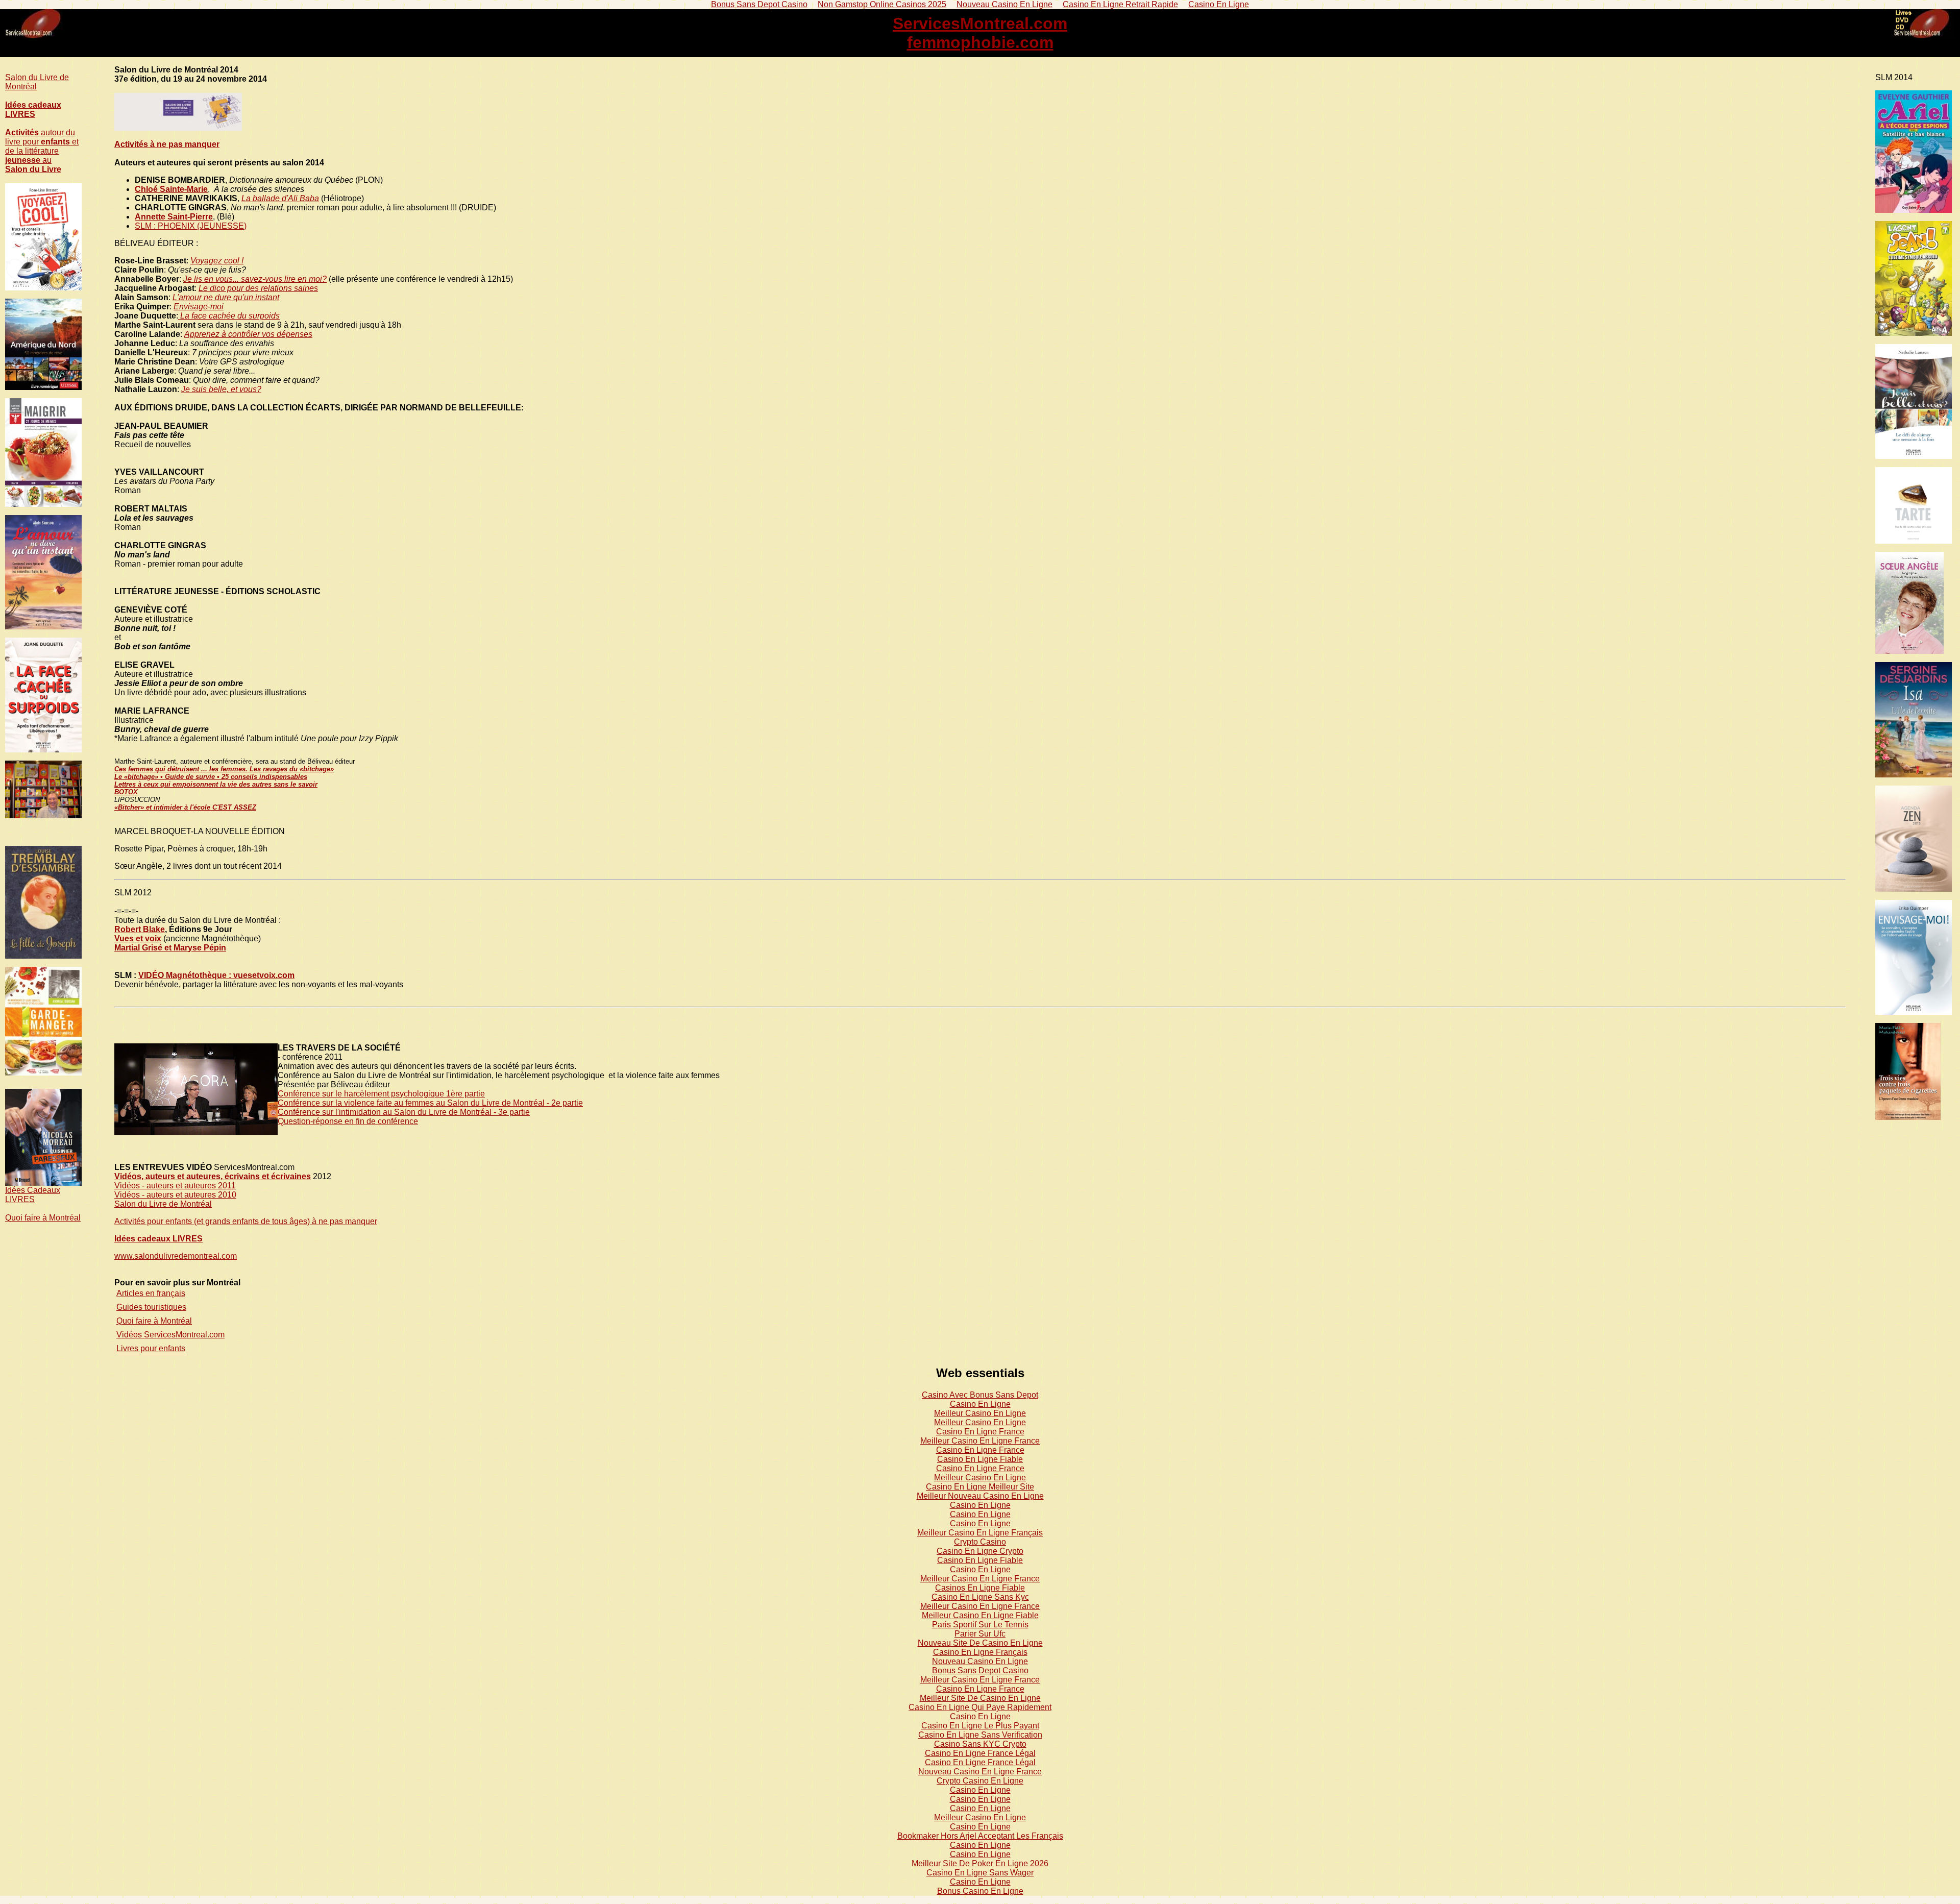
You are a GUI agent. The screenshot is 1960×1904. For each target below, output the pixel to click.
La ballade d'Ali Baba (280, 198)
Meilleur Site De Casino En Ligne (980, 1698)
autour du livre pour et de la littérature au (42, 151)
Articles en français (151, 1293)
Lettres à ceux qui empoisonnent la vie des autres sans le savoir (216, 784)
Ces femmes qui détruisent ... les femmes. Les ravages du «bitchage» (224, 769)
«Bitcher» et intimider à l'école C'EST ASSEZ (185, 807)
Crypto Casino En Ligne (980, 1781)
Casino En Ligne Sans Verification (980, 1735)
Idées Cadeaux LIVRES (33, 1195)
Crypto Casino (980, 1542)
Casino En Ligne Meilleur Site (980, 1487)
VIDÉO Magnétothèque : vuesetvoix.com (216, 975)
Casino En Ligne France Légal (980, 1753)
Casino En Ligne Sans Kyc (980, 1597)
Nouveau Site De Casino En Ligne (980, 1643)
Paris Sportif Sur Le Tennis (980, 1625)
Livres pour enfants (151, 1348)
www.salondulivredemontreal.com (176, 1256)
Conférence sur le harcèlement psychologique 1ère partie (381, 1094)
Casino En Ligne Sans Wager (980, 1873)
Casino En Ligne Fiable (980, 1459)
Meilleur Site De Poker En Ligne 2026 (980, 1863)
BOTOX (126, 792)
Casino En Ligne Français (980, 1652)
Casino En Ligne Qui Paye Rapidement (980, 1707)
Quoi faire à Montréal (43, 1218)
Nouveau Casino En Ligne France (980, 1772)
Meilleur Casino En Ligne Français (980, 1533)
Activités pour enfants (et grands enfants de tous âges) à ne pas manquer (246, 1221)
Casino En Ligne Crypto (980, 1551)
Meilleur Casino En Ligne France (980, 1441)
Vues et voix (138, 938)
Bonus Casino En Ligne (980, 1891)
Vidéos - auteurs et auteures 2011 (175, 1186)
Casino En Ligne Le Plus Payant (980, 1726)
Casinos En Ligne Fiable (980, 1588)
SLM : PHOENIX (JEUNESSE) (191, 226)
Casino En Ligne (980, 1404)
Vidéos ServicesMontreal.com (170, 1335)
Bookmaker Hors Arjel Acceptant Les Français (980, 1836)
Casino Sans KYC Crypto (980, 1744)
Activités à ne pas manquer (167, 144)
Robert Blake (140, 929)
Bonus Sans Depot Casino (980, 1670)
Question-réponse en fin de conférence (348, 1121)
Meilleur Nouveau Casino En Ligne (980, 1496)
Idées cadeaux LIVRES (33, 109)
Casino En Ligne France (980, 1432)
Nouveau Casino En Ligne (980, 1661)
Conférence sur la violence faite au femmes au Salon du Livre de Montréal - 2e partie (430, 1103)
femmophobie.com (980, 42)
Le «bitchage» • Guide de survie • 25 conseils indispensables (211, 777)
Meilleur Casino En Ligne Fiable (980, 1615)
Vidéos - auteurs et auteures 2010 (175, 1195)
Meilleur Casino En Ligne (980, 1413)
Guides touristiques (151, 1307)
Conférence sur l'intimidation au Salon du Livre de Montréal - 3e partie (404, 1112)
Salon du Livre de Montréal (163, 1204)
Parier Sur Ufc (980, 1634)
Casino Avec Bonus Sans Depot (980, 1395)
